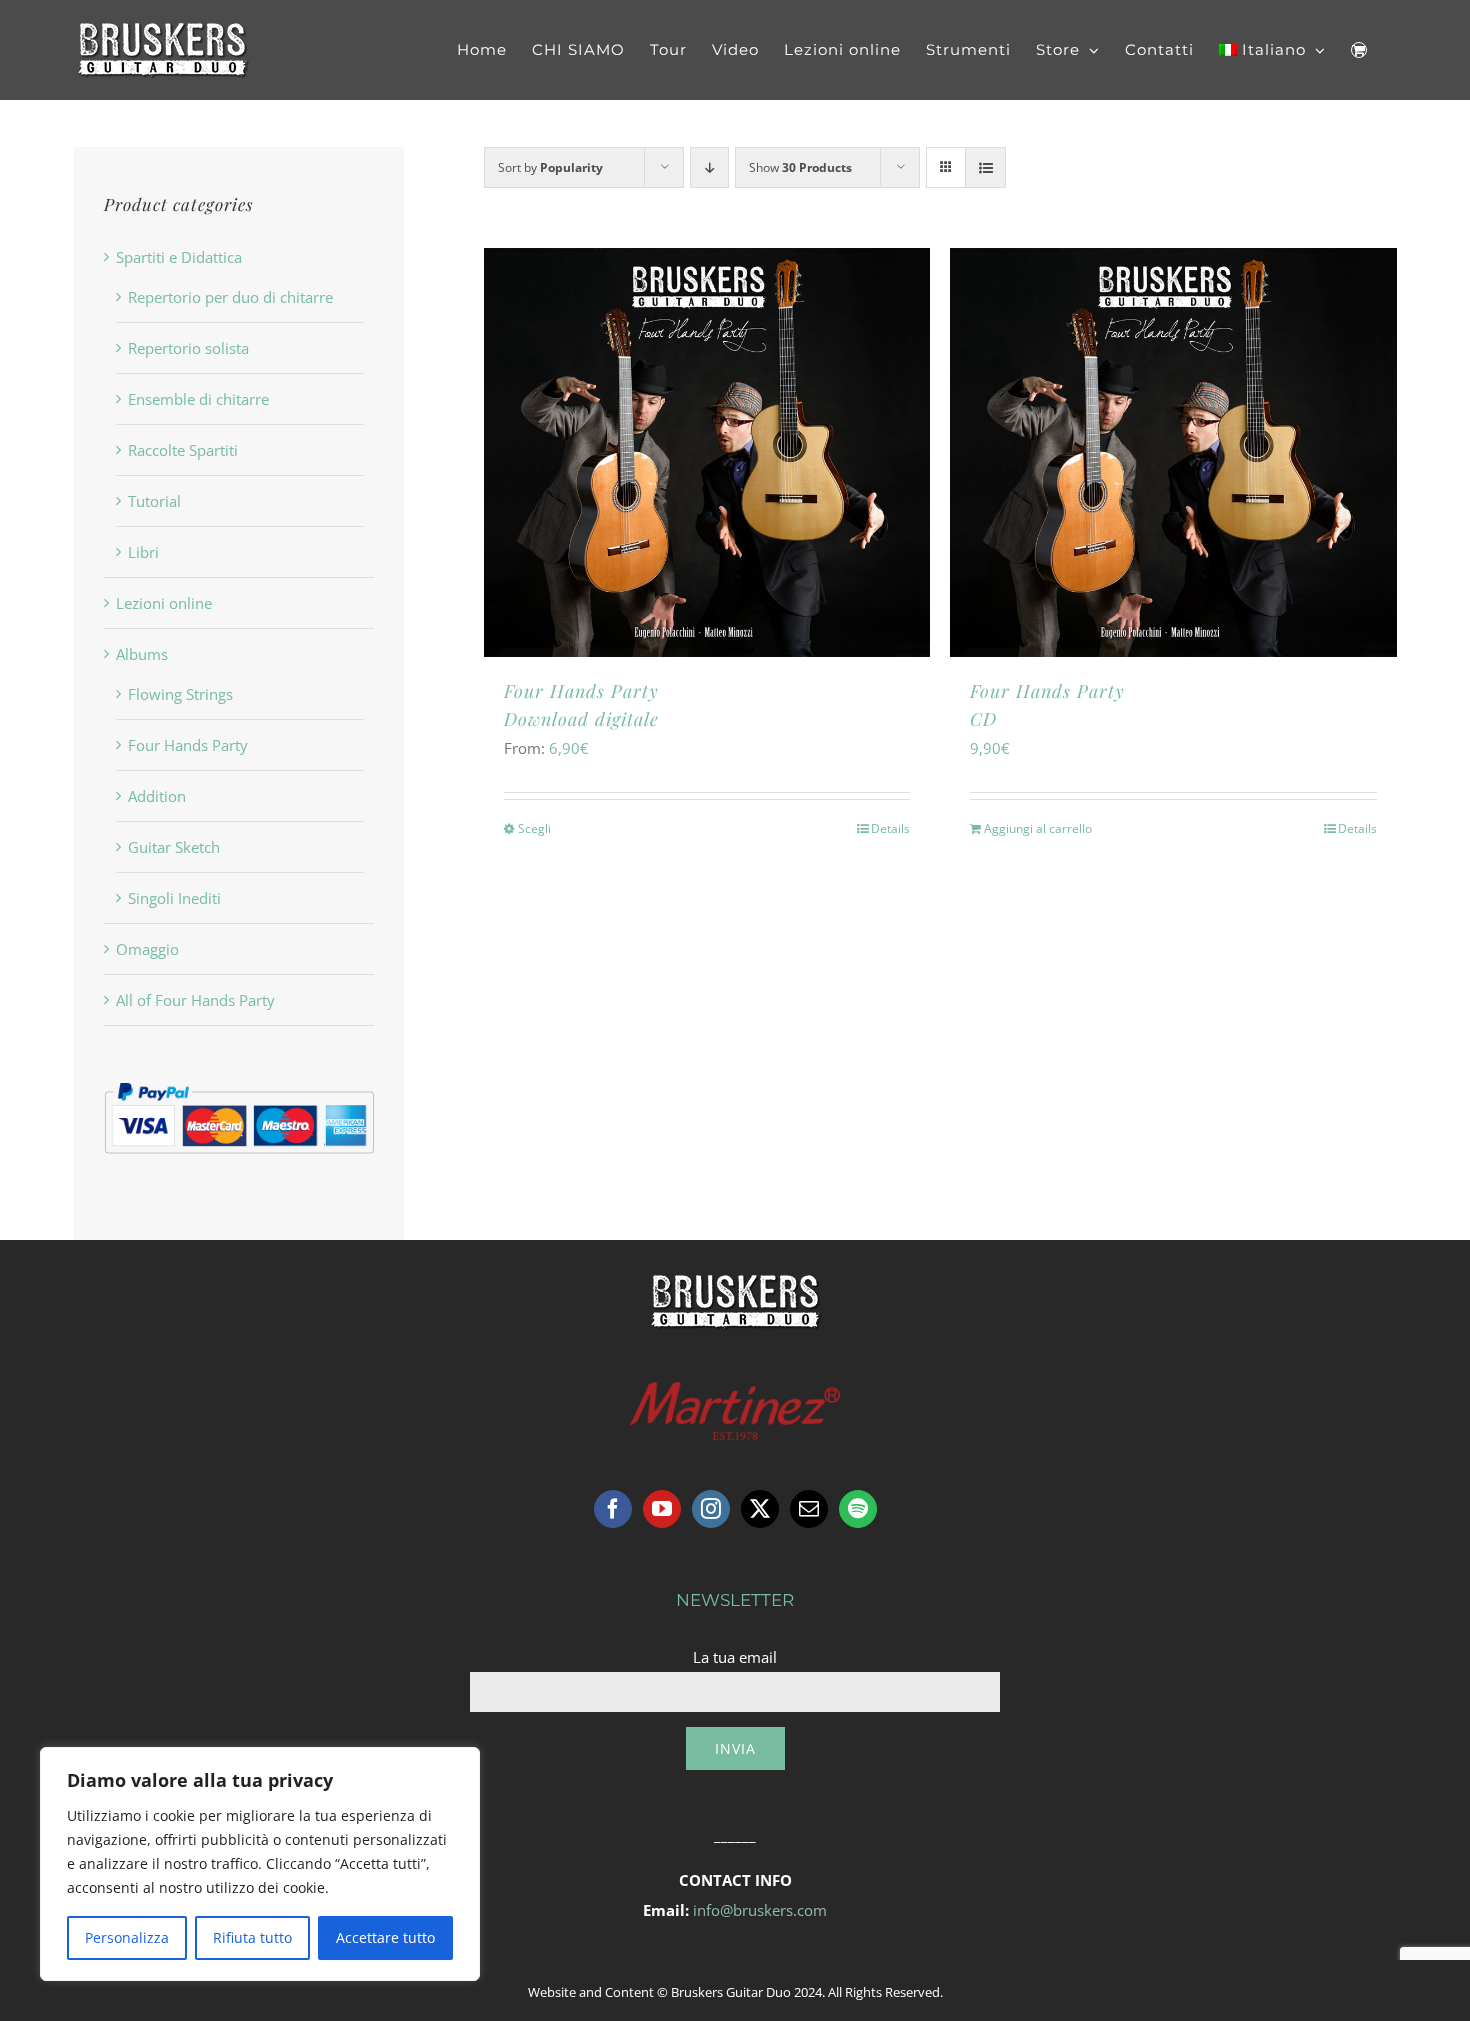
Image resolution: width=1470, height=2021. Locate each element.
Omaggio (147, 949)
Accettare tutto (385, 1937)
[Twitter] (760, 1509)
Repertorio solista (188, 348)
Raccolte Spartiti (183, 450)
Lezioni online (164, 603)
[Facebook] (613, 1509)
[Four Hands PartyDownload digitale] (707, 452)
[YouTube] (662, 1509)
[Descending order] (709, 167)
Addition (157, 796)
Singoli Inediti (174, 898)
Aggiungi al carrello (1038, 828)
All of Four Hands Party (195, 1000)
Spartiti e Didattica (179, 257)
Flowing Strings (180, 694)
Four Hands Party (188, 745)
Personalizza (127, 1937)
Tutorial (154, 501)
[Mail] (809, 1509)
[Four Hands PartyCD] (1173, 452)
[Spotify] (858, 1509)
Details (890, 828)
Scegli (534, 828)
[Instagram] (711, 1509)
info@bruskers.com (760, 1910)
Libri (143, 552)
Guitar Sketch (174, 847)
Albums (142, 654)
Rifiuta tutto (252, 1937)
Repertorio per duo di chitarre (230, 297)
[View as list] (985, 167)
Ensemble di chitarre (198, 399)
